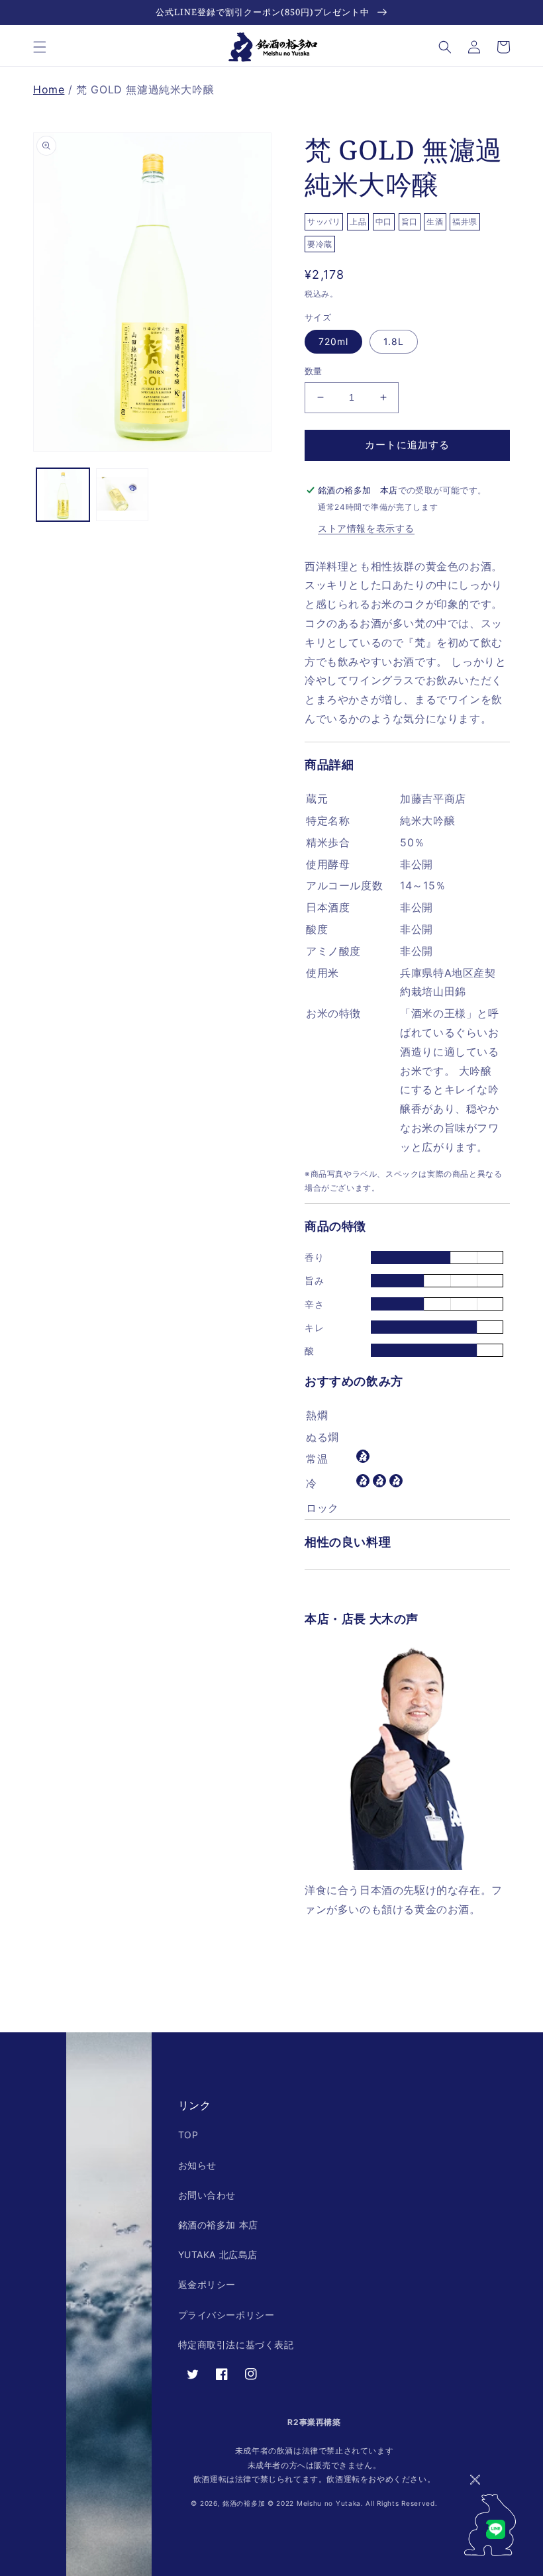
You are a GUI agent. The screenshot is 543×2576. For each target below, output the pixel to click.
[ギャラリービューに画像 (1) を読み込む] (63, 495)
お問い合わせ (207, 2195)
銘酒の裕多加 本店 (218, 2225)
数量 (314, 371)
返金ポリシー (207, 2284)
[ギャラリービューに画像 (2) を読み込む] (123, 495)
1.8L (394, 341)
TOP (188, 2135)
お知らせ (197, 2165)
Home (49, 89)
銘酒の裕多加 (244, 2503)
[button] (40, 47)
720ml (333, 341)
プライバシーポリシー (226, 2315)
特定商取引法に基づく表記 (236, 2345)
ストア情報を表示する (366, 528)
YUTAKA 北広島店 (218, 2254)
